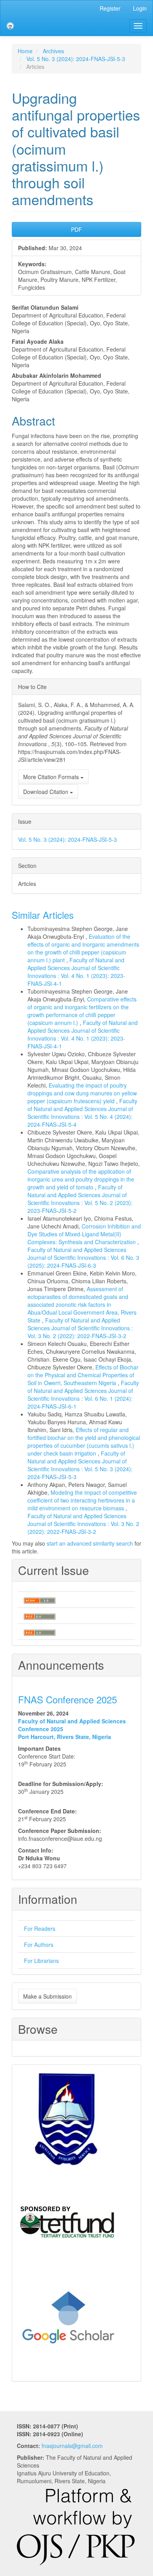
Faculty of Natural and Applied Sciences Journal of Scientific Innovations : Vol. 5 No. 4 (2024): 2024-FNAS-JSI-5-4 (82, 1113)
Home (25, 51)
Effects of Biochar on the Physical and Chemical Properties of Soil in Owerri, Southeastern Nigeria (83, 1375)
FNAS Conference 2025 (67, 1699)
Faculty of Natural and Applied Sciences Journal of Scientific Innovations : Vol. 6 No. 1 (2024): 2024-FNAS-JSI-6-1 (83, 1394)
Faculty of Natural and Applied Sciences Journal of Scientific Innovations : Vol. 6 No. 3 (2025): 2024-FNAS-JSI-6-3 (83, 1257)
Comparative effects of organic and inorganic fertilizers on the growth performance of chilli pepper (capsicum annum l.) (82, 1011)
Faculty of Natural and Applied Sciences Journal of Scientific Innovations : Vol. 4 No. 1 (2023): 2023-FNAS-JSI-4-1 (76, 972)
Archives (53, 51)
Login (140, 8)
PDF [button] (76, 229)
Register (110, 8)
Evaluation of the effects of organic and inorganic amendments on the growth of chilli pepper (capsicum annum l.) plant (83, 948)
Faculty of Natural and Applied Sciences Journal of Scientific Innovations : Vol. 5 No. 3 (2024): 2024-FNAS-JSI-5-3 (80, 1465)
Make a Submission (47, 1996)
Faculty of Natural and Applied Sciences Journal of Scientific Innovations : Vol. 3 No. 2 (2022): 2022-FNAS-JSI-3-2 (80, 1328)
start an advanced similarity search (90, 1543)
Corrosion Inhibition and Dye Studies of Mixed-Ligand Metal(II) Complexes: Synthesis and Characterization (84, 1234)
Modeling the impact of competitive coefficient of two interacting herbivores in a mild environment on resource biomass (82, 1500)
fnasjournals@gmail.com (72, 2446)
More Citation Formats (52, 777)
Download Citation (46, 792)
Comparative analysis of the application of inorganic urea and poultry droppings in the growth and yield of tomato (81, 1179)
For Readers (40, 1928)
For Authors (39, 1945)
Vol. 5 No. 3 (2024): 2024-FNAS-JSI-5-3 (76, 59)
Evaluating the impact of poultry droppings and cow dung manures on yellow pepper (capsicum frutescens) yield (82, 1093)
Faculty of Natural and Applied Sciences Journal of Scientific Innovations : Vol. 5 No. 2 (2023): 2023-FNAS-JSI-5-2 (80, 1199)
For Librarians (41, 1961)
